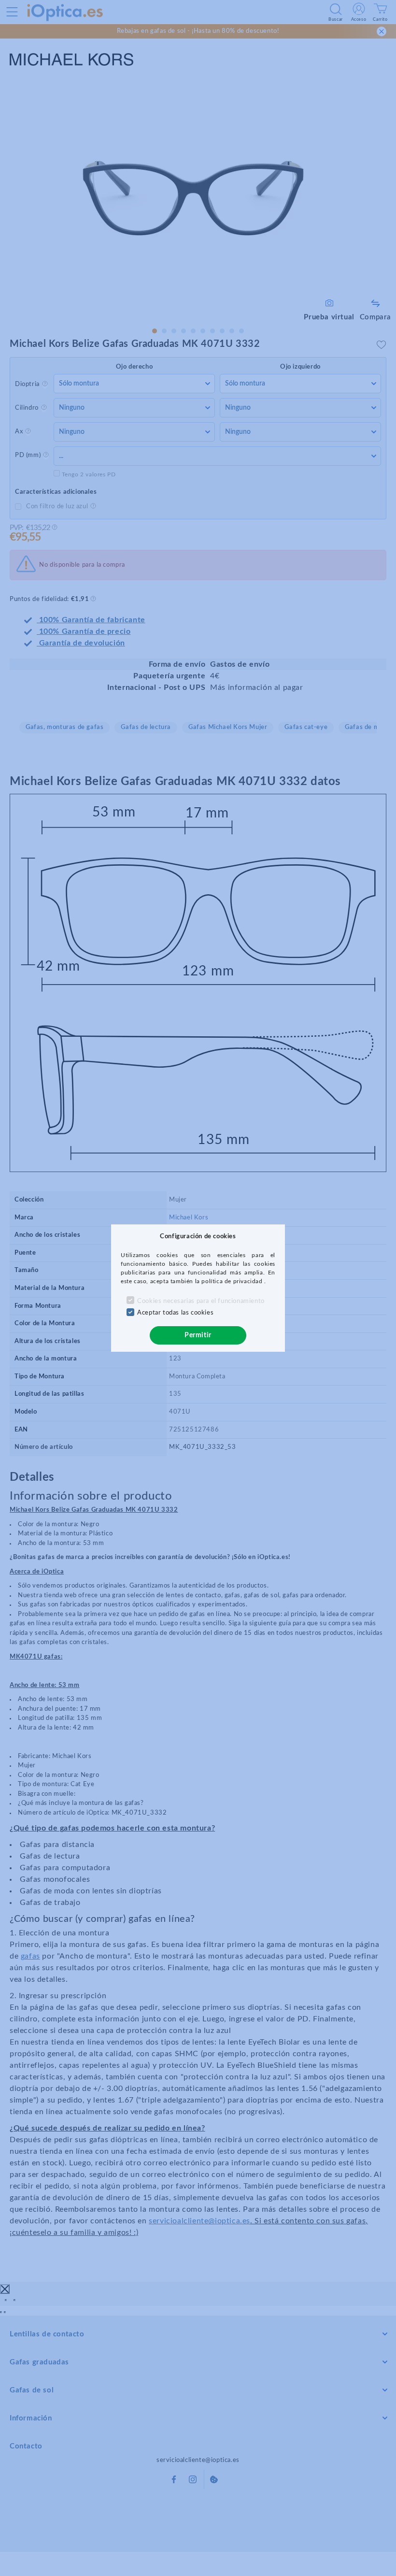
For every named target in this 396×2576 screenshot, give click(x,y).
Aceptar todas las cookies (175, 1313)
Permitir (198, 1335)
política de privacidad (233, 1281)
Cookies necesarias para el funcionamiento (201, 1301)
